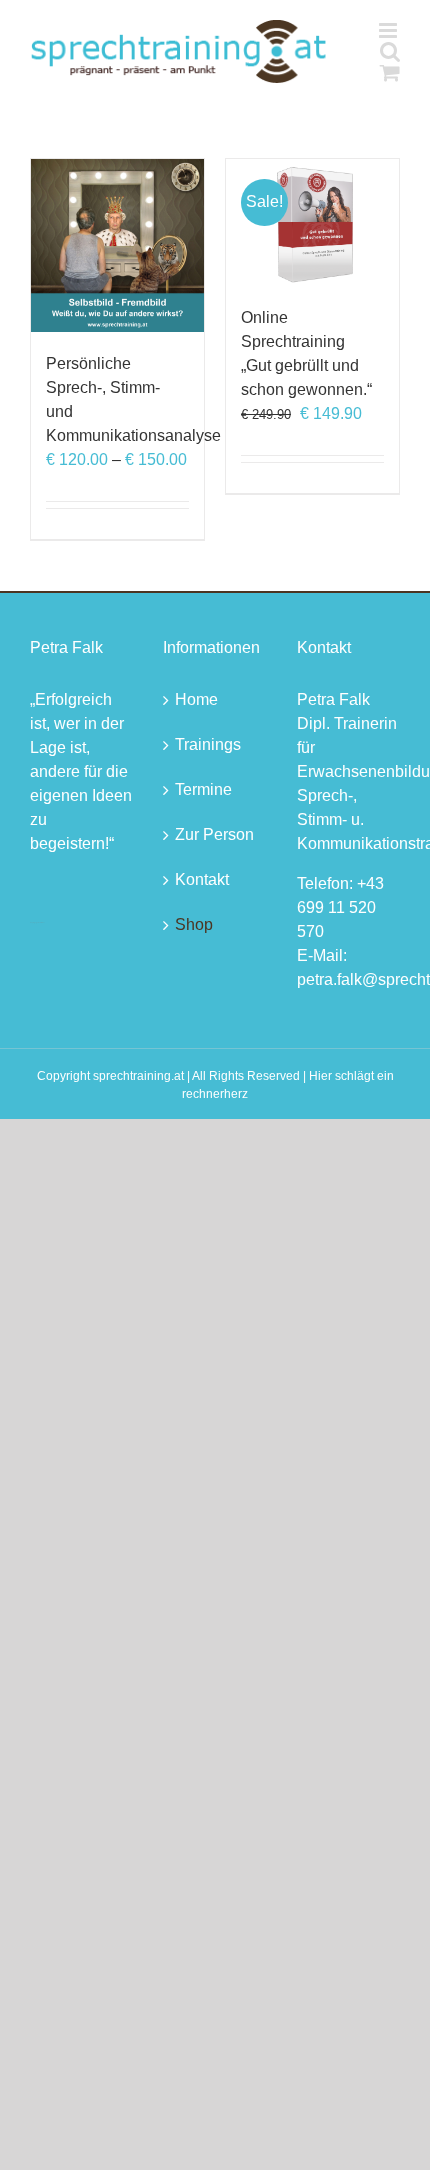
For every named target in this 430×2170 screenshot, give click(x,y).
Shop (194, 924)
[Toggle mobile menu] (389, 30)
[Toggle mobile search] (390, 51)
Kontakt (202, 879)
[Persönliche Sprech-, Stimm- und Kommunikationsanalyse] (117, 245)
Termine (203, 789)
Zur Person (214, 834)
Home (196, 699)
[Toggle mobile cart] (390, 72)
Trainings (208, 744)
